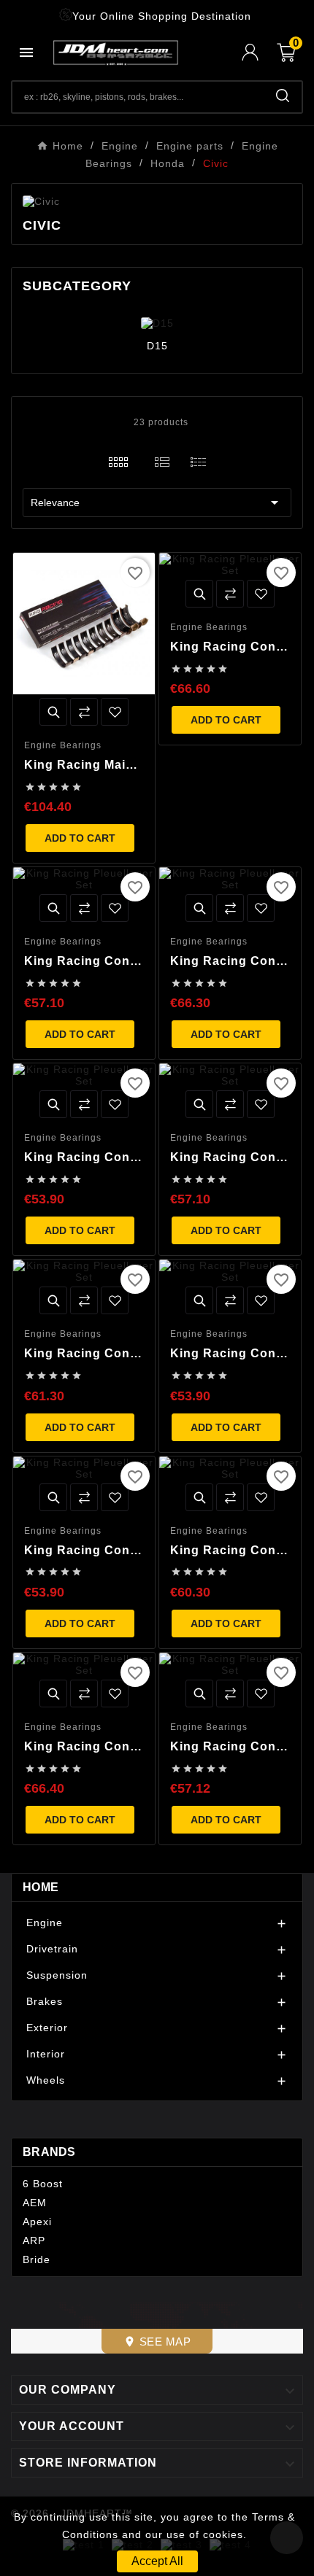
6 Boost (43, 2184)
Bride (37, 2259)
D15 (157, 346)
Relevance (157, 503)
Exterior (47, 2028)
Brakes (45, 2001)
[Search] (283, 96)
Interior (46, 2054)
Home (41, 1887)
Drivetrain (52, 1949)
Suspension (57, 1975)
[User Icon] (259, 52)
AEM (35, 2203)
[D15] (157, 322)
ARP (34, 2241)
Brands (49, 2152)
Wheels (46, 2080)
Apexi (37, 2222)
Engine (45, 1923)
